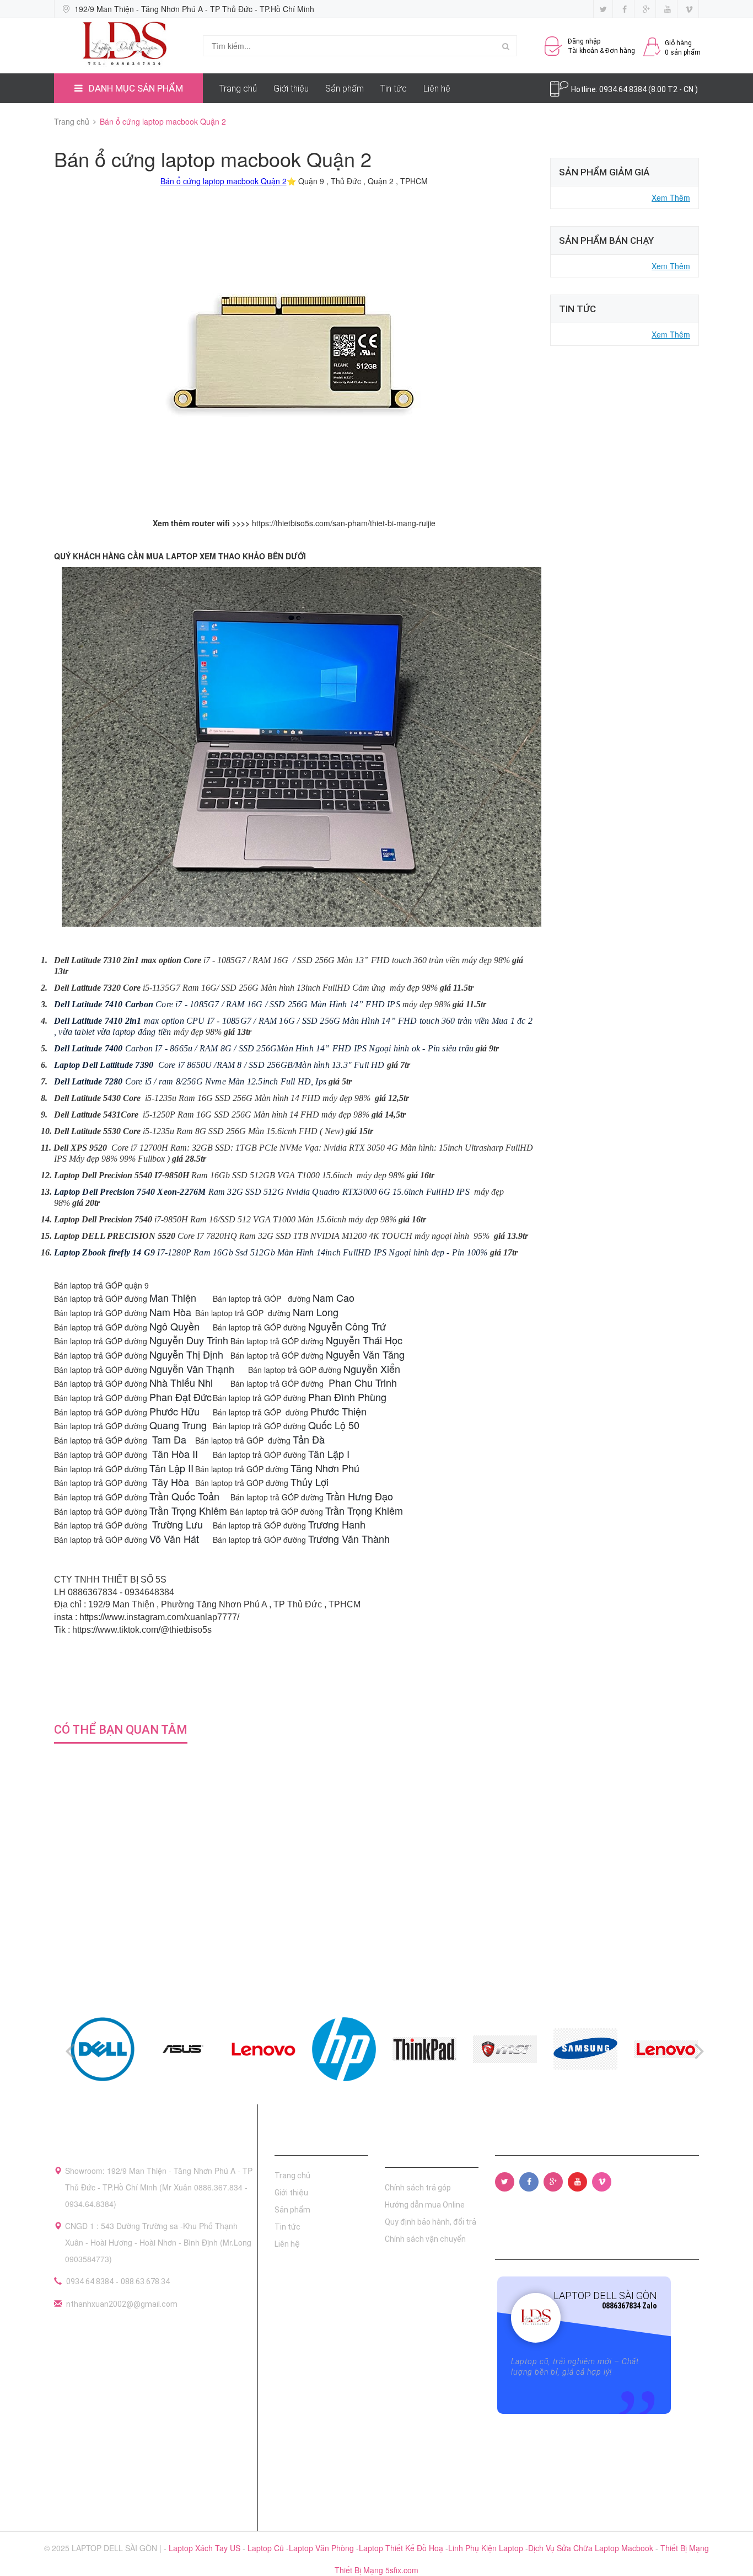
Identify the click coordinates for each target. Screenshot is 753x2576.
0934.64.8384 (624, 89)
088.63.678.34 (145, 2281)
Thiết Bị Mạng (685, 2548)
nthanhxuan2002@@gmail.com (122, 2304)
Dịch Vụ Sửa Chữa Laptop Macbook (592, 2548)
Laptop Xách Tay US (206, 2548)
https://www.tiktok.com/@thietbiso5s (142, 1630)
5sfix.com (402, 2570)
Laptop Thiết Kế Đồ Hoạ (402, 2548)
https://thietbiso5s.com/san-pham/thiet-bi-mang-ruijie (344, 523)
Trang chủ (238, 89)
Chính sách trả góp (418, 2188)
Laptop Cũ (267, 2548)
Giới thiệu (291, 89)
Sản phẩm (345, 89)
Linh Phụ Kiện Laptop (487, 2548)
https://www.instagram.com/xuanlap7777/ (159, 1617)
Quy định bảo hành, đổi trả (431, 2222)
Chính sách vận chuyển (425, 2239)
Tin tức (394, 89)
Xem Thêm (671, 197)
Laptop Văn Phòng (322, 2548)
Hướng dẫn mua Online (425, 2205)
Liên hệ (437, 89)
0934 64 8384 (90, 2281)
